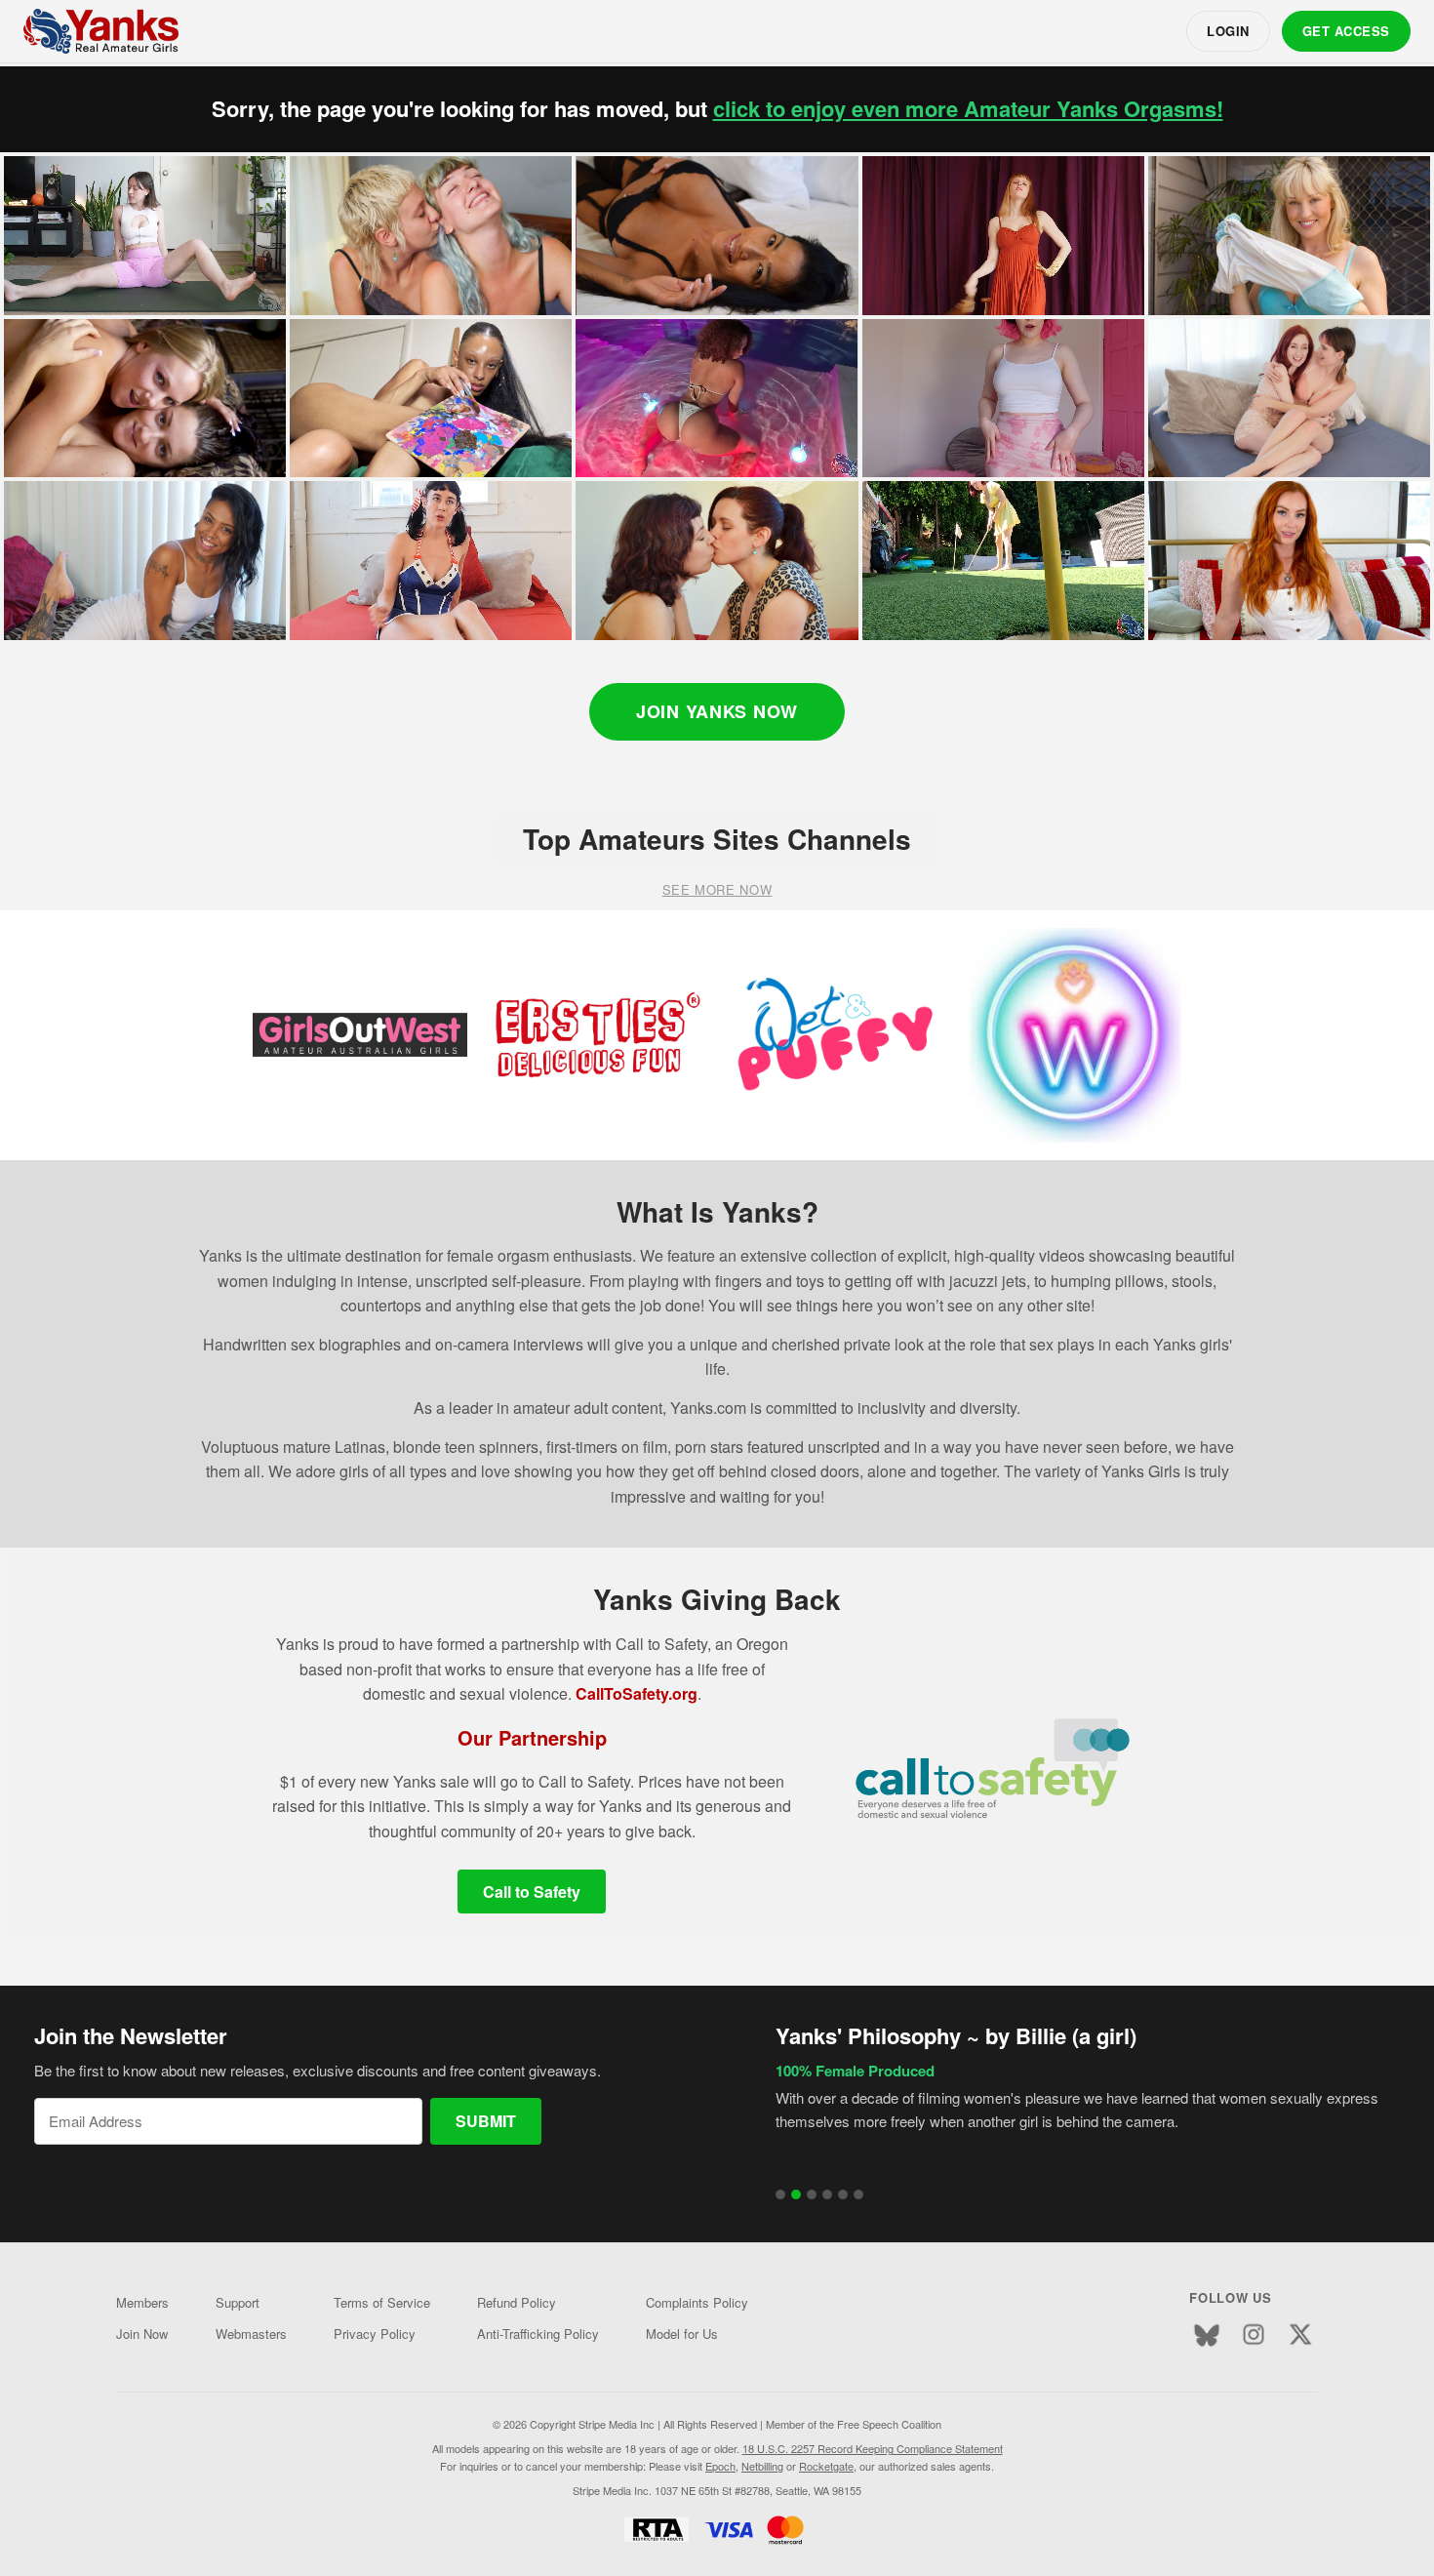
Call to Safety (532, 1892)
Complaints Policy (697, 2302)
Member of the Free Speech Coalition (854, 2424)
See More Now (717, 889)
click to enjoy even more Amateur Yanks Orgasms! (968, 109)
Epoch (720, 2466)
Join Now (142, 2334)
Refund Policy (517, 2302)
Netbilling (762, 2466)
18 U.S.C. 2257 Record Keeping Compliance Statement (873, 2448)
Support (238, 2302)
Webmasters (251, 2334)
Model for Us (682, 2334)
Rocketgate (826, 2466)
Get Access (1346, 31)
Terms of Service (382, 2302)
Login (1228, 31)
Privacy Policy (375, 2334)
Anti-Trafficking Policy (538, 2334)
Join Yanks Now (717, 711)
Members (142, 2302)
